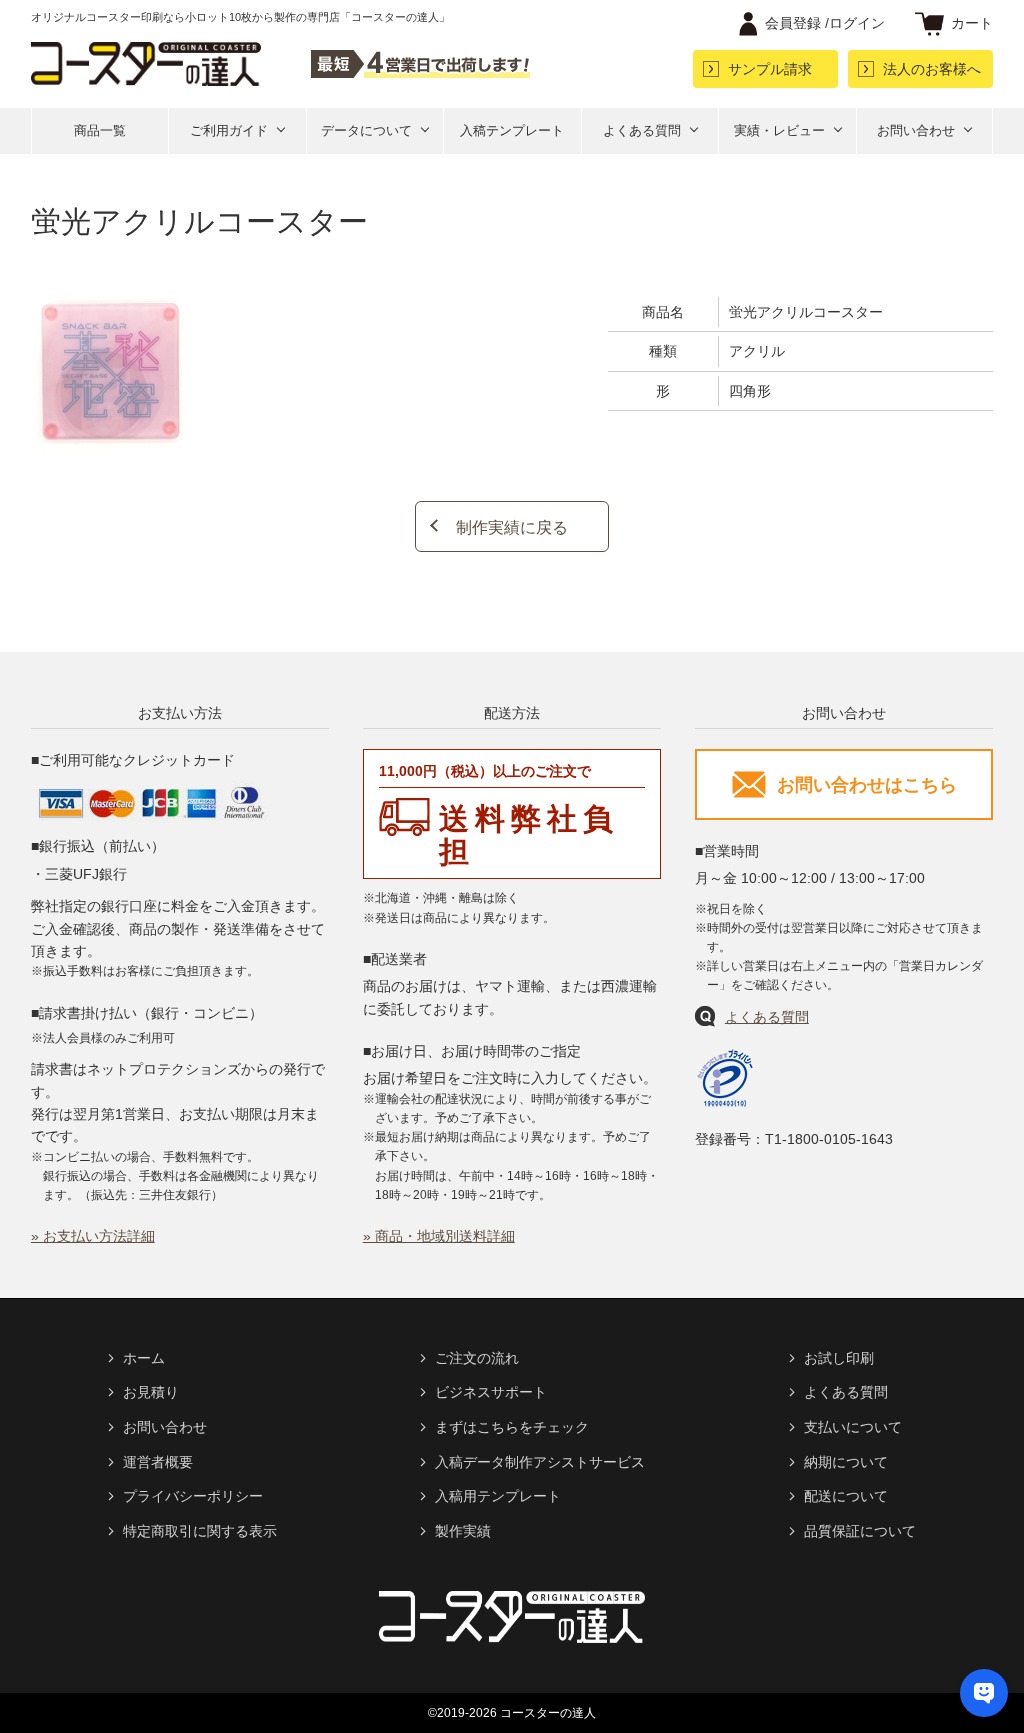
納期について (846, 1462)
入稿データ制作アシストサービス (540, 1462)
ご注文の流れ (477, 1358)
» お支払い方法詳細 (93, 1236)
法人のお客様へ (932, 69)
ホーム (144, 1358)
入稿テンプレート (512, 130)
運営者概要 (158, 1462)
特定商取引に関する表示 (200, 1531)
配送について (846, 1496)
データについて (366, 130)
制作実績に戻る (512, 527)
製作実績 (463, 1531)
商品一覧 (100, 130)
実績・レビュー (779, 130)
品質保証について (860, 1531)
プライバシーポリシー (193, 1496)
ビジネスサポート (491, 1392)
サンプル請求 (770, 69)
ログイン (825, 23)
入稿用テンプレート (498, 1496)
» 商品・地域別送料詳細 (439, 1236)
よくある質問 (642, 130)
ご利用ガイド (229, 130)
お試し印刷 (839, 1358)
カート (972, 23)
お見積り (151, 1392)
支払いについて (853, 1427)
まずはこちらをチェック (512, 1427)
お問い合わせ (916, 130)
